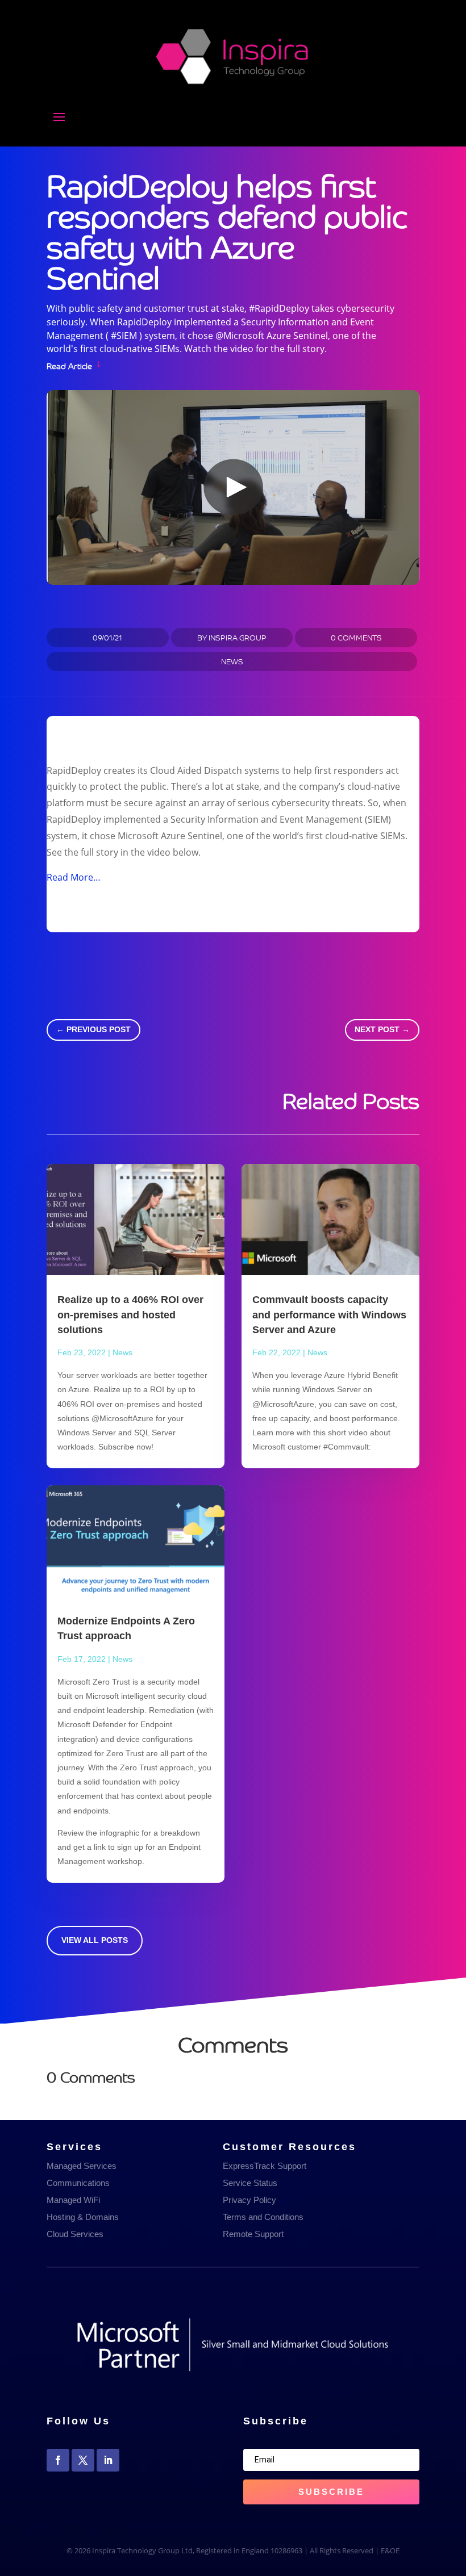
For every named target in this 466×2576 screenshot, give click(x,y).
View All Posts (95, 1940)
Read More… (74, 877)
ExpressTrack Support (265, 2166)
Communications (78, 2183)
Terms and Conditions (263, 2217)
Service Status (250, 2183)
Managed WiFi (73, 2200)
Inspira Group (238, 637)
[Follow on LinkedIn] (108, 2460)
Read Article (69, 365)
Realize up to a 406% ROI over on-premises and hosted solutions (130, 1314)
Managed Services (82, 2166)
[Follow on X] (83, 2460)
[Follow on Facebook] (58, 2460)
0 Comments (356, 637)
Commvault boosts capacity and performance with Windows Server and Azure (329, 1314)
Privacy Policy (249, 2200)
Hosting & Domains (83, 2217)
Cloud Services (75, 2234)
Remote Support (253, 2234)
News (232, 661)
